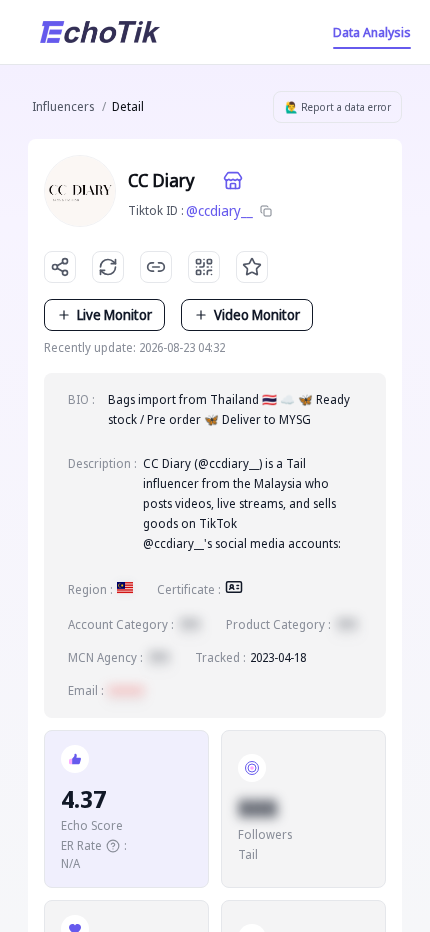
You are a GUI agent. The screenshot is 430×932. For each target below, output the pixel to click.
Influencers (63, 106)
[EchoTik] (100, 32)
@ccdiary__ (219, 210)
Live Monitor (114, 314)
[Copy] (266, 211)
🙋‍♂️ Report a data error (338, 107)
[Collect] (252, 267)
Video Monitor (257, 314)
